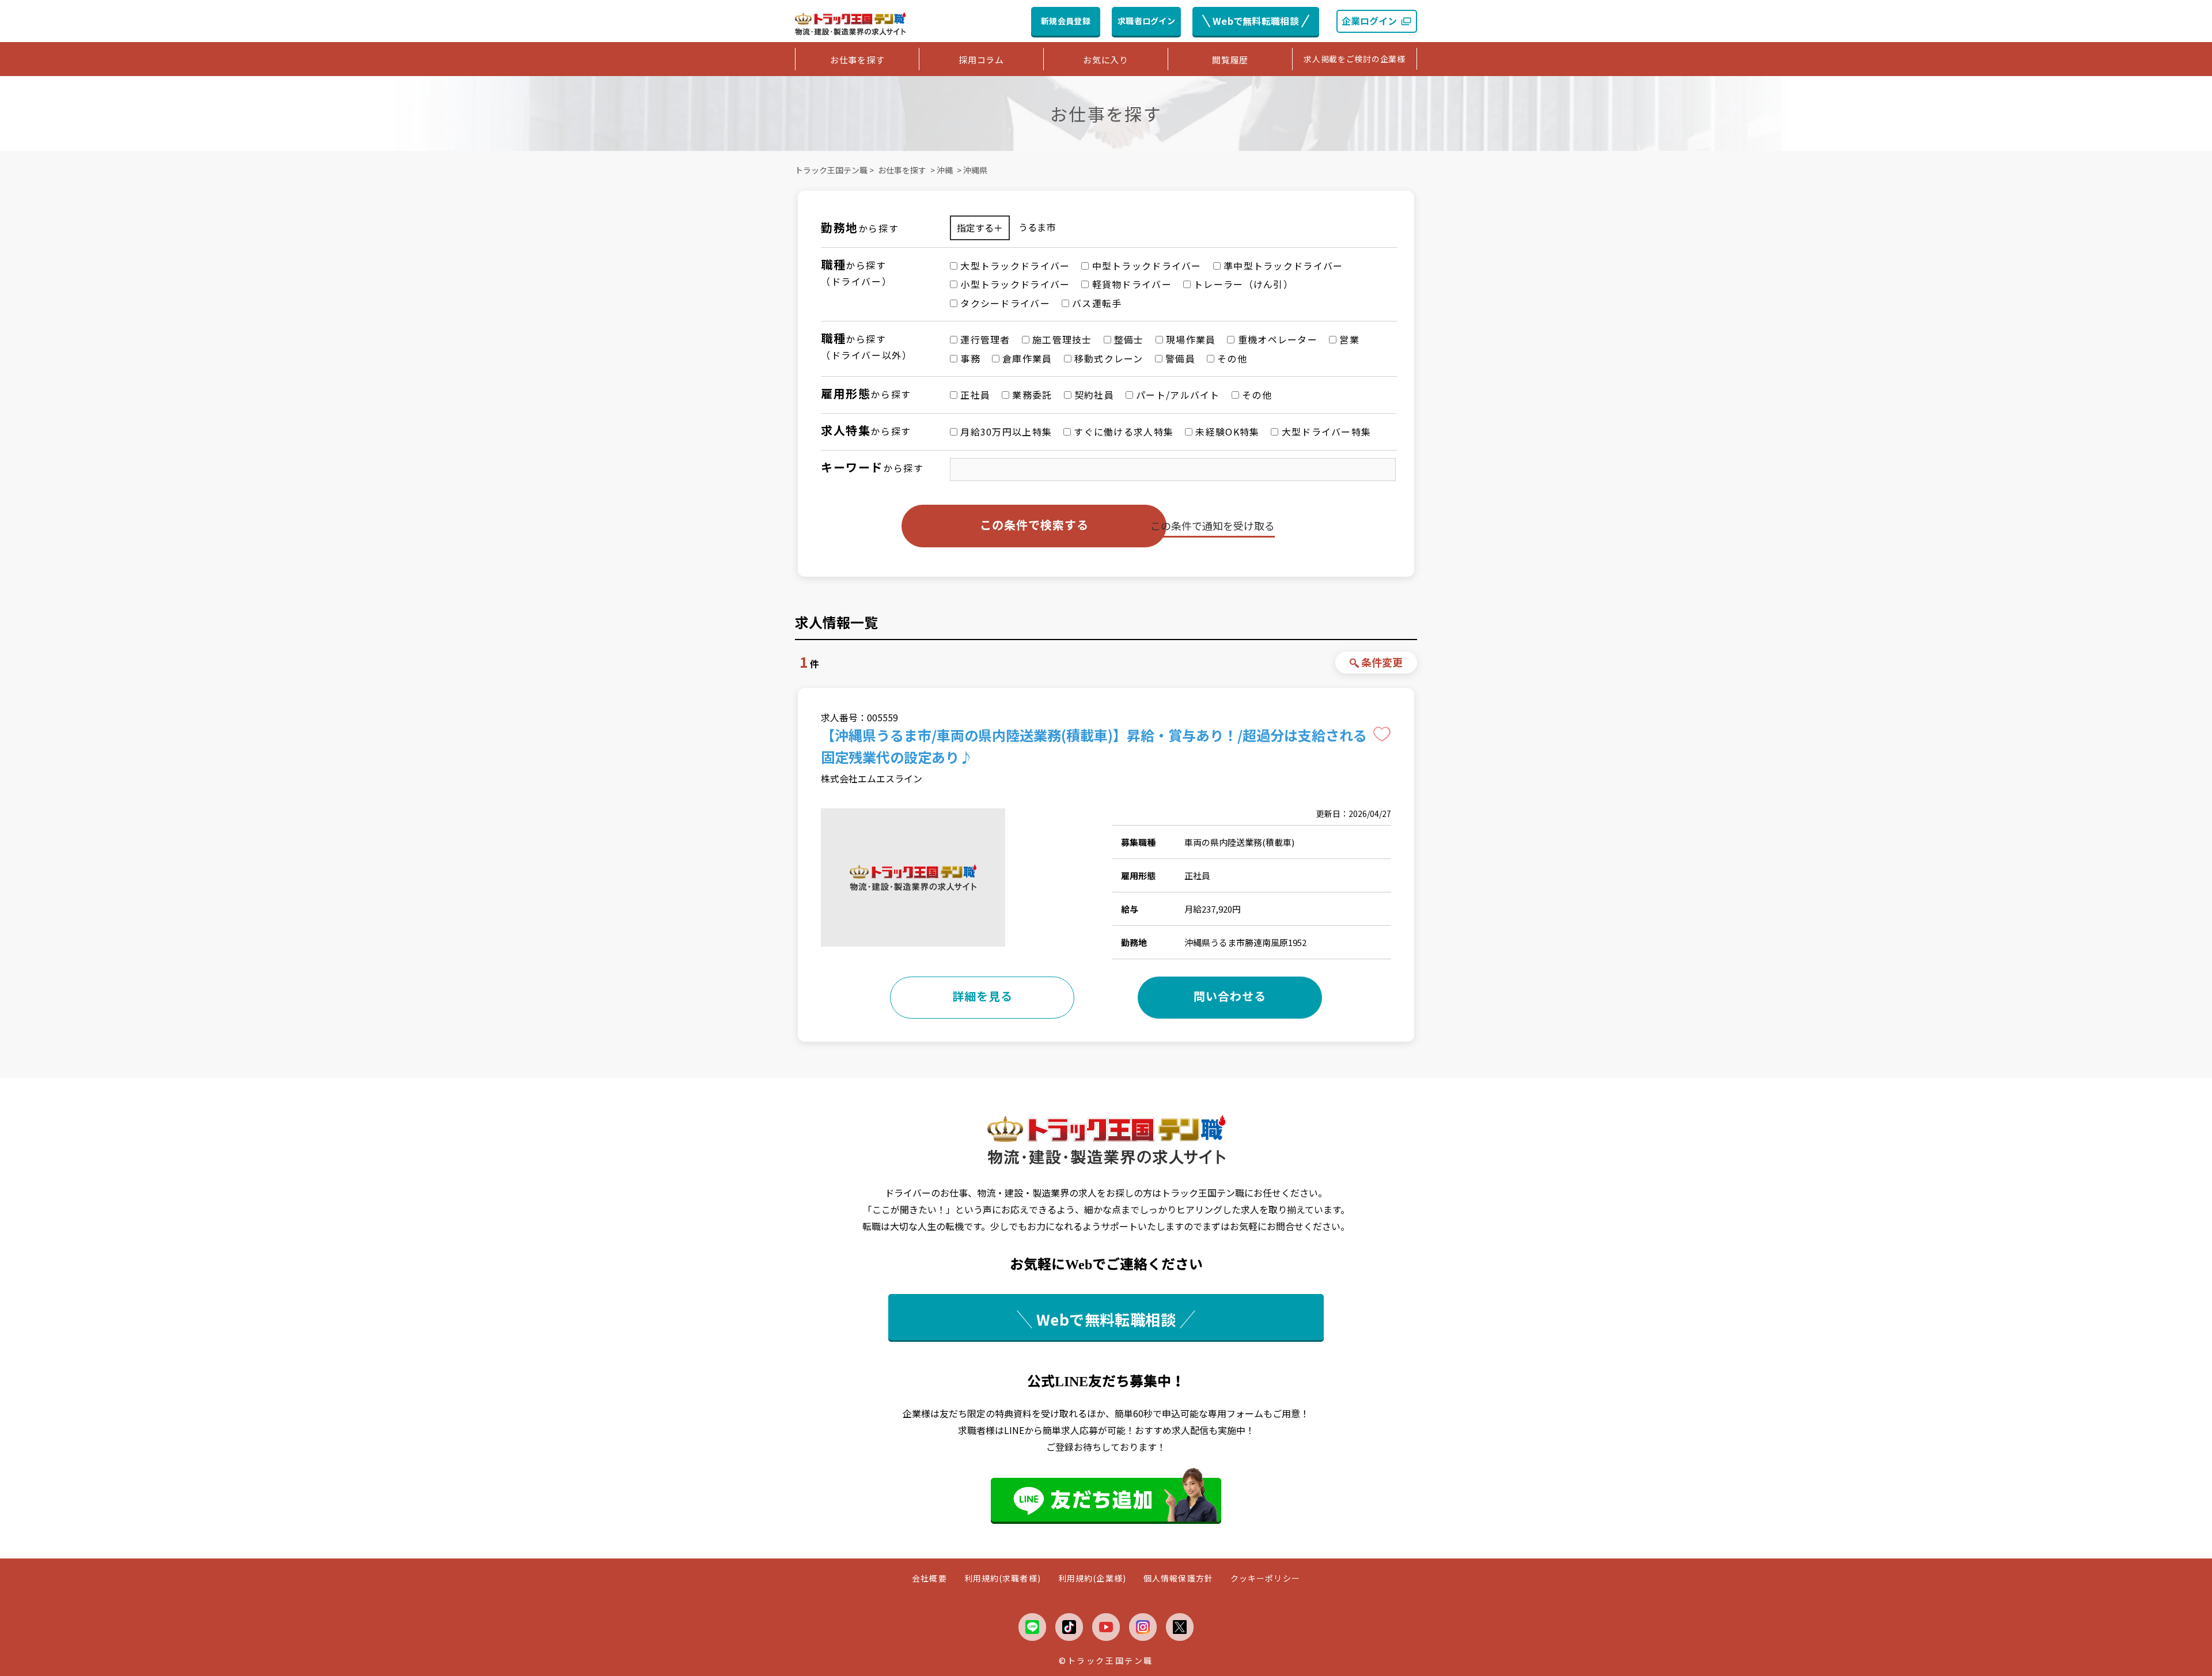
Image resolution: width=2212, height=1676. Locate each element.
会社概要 (929, 1578)
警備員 (1179, 358)
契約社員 (1093, 395)
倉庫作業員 (1026, 358)
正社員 (974, 395)
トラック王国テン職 (831, 170)
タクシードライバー (1004, 303)
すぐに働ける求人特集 (1122, 432)
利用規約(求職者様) (1003, 1578)
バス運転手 (1096, 303)
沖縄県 (975, 170)
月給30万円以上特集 (1005, 432)
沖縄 (945, 170)
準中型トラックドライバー (1282, 266)
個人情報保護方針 (1178, 1578)
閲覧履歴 (1230, 60)
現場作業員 (1190, 339)
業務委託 (1031, 395)
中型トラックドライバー (1145, 266)
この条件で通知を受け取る (1213, 525)
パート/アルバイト (1177, 395)
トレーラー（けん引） (1242, 284)
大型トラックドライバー (1014, 266)
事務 (969, 358)
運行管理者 (984, 339)
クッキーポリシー (1265, 1578)
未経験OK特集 (1226, 432)
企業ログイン (1369, 21)
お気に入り (1106, 60)
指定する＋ (980, 228)
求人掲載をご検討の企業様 (1354, 59)
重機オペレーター (1276, 339)
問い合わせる (1230, 996)
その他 (1231, 358)
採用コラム (981, 60)
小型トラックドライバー (1014, 284)
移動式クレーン (1107, 358)
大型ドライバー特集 (1325, 432)
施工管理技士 (1061, 339)
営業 (1348, 339)
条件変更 (1382, 662)
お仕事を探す (857, 60)
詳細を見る (982, 996)
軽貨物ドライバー (1130, 284)
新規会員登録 (1066, 21)
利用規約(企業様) (1092, 1578)
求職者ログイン (1146, 21)
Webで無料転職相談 (1256, 21)
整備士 (1128, 339)
